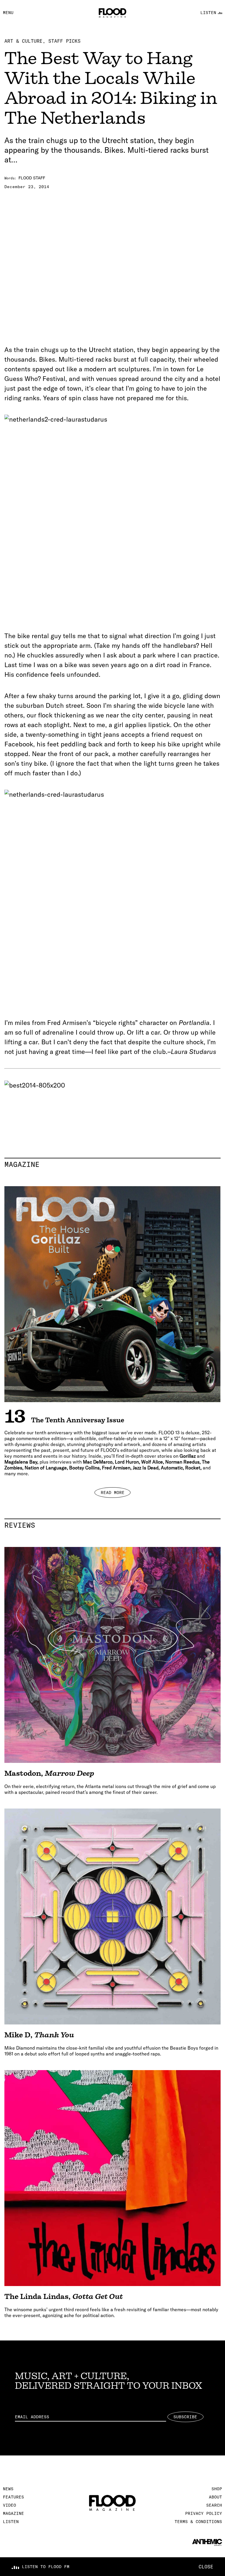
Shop (217, 2489)
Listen (11, 2522)
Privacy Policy (204, 2513)
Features (13, 2497)
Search (214, 2505)
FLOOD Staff (32, 178)
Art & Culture (23, 41)
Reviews (112, 1525)
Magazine (112, 1164)
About (215, 2497)
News (8, 2489)
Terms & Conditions (198, 2522)
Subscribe (185, 2417)
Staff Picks (64, 41)
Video (10, 2505)
